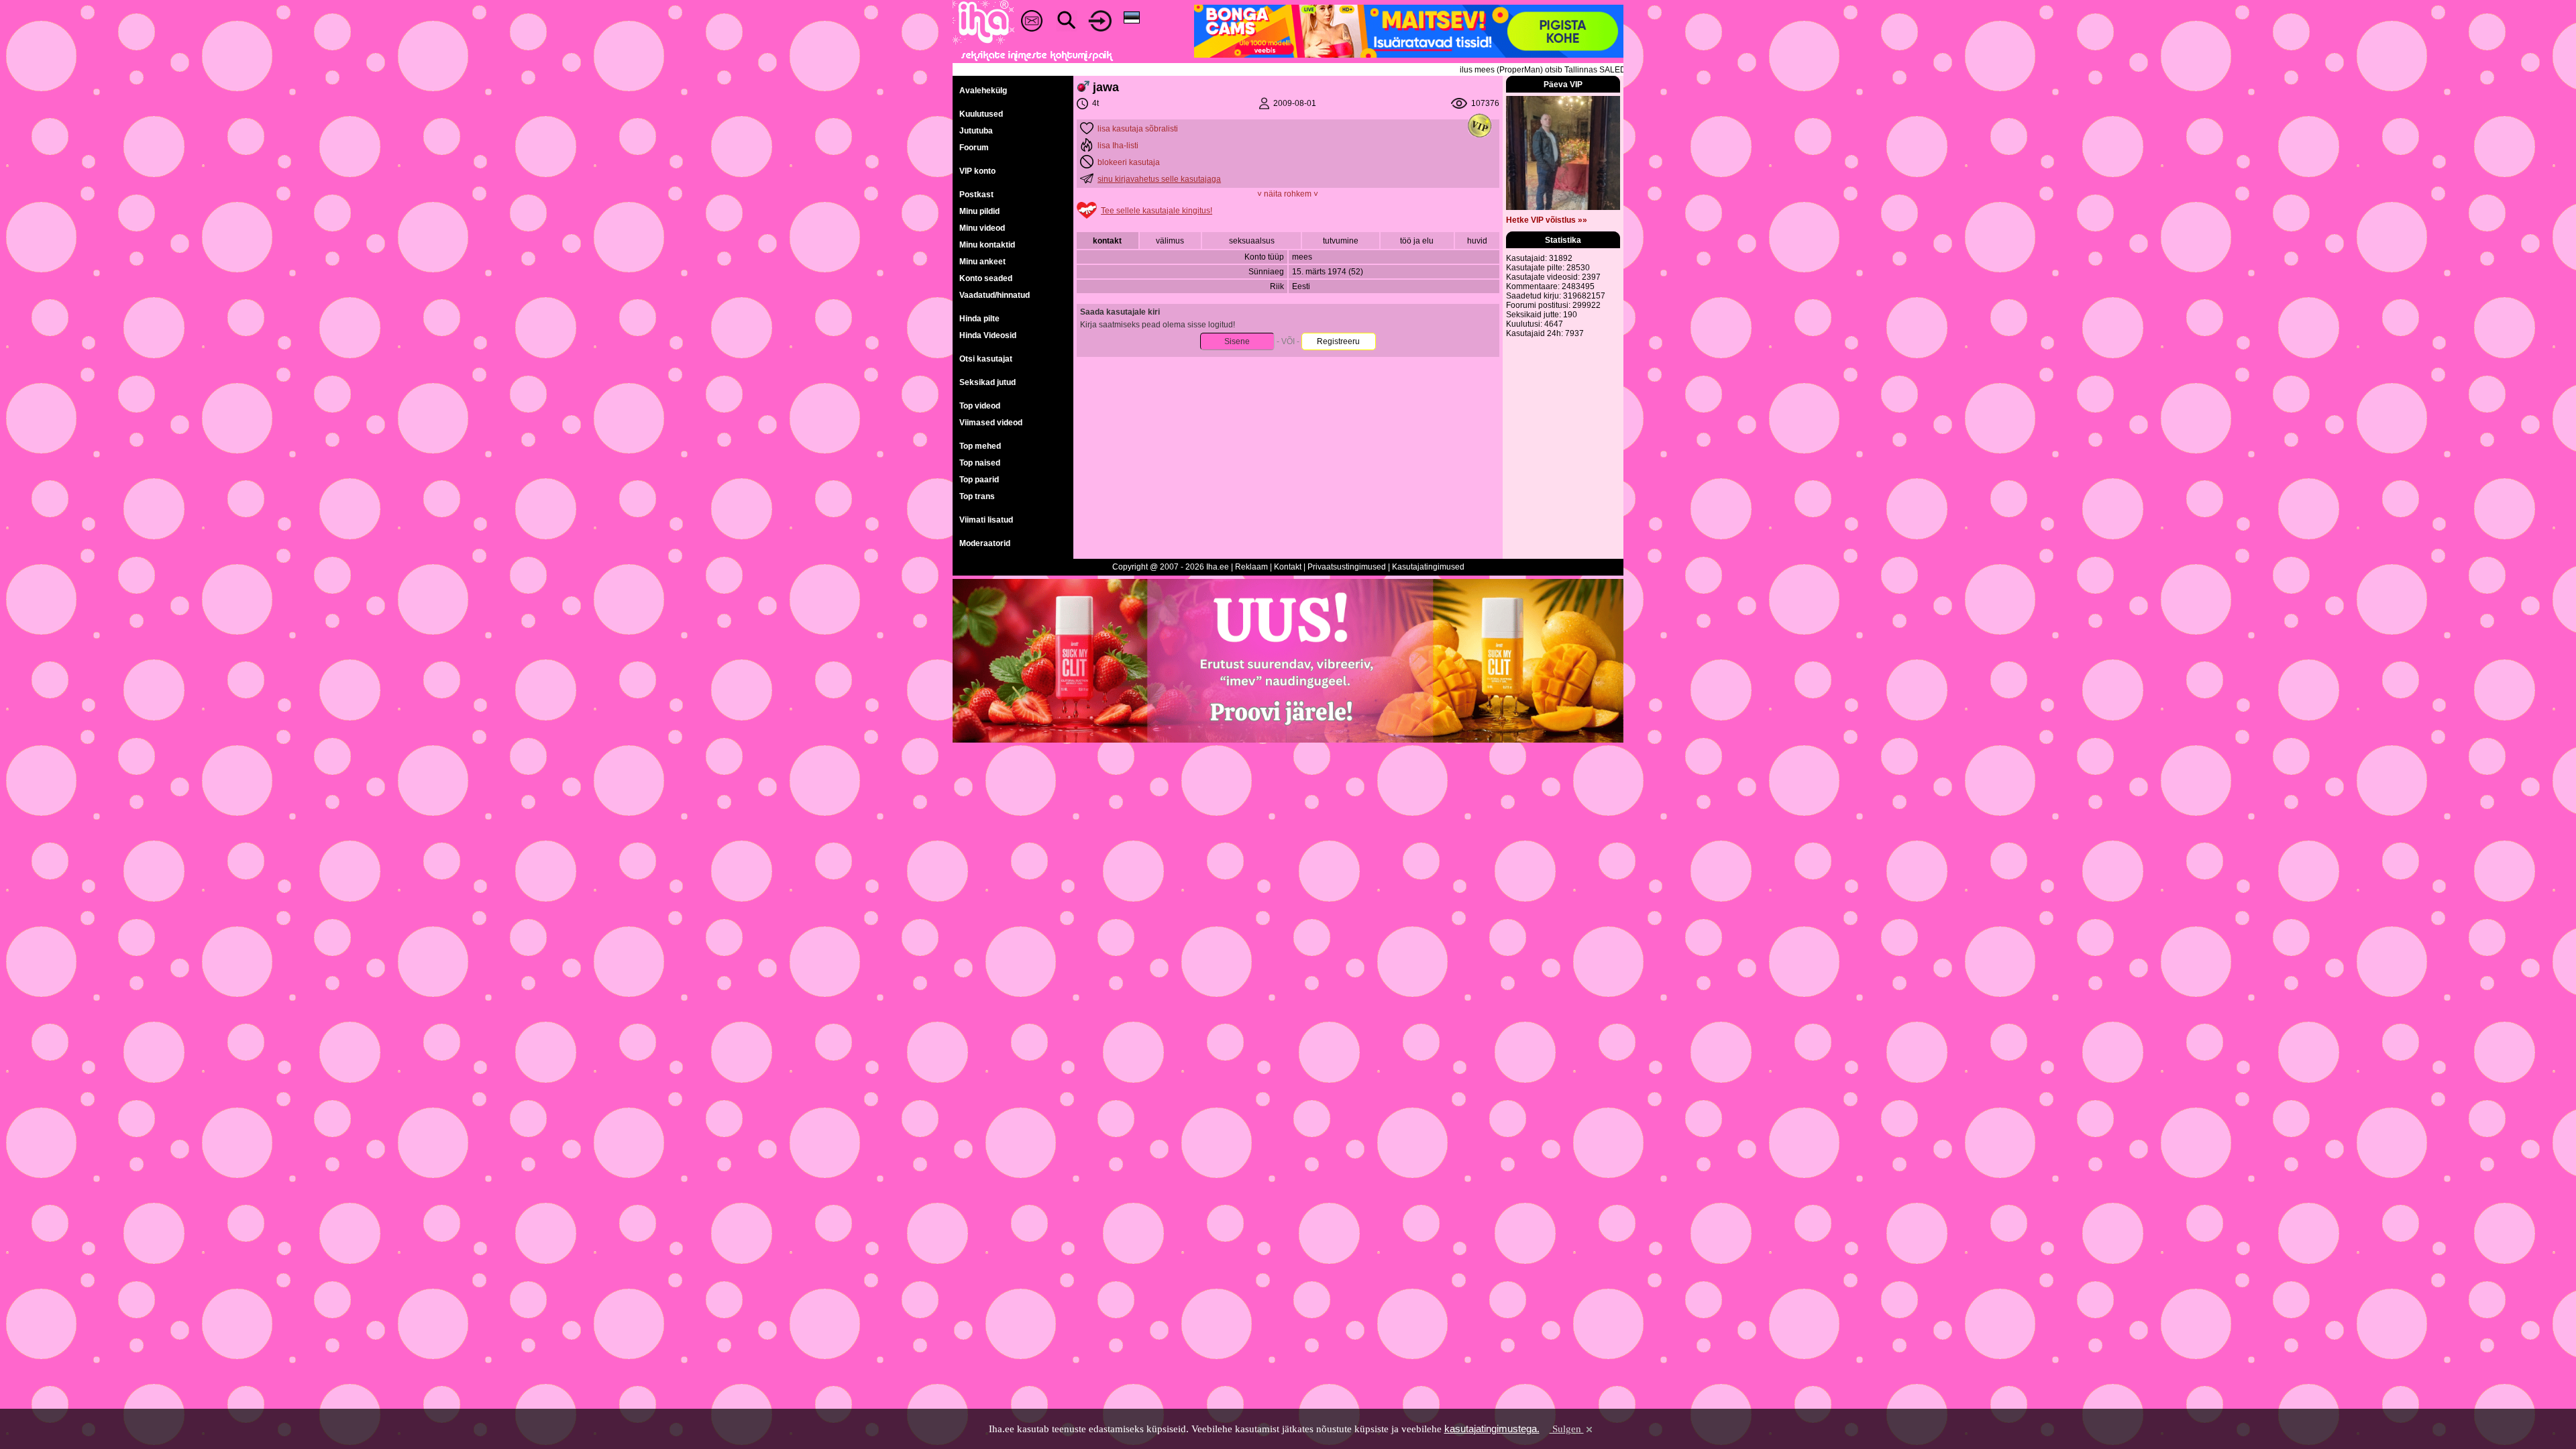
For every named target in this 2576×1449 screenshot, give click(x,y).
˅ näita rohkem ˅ (1288, 194)
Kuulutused (981, 114)
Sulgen (1567, 1429)
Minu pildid (979, 211)
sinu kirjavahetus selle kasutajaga (1159, 179)
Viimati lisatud (986, 520)
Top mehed (980, 446)
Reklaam (1251, 567)
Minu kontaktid (987, 245)
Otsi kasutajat (986, 359)
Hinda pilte (979, 319)
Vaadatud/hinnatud (995, 295)
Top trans (977, 496)
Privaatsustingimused (1347, 567)
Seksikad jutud (987, 382)
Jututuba (976, 131)
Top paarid (979, 480)
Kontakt (1288, 567)
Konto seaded (986, 278)
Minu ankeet (982, 262)
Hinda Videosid (988, 335)
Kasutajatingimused (1428, 567)
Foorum (974, 148)
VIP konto (977, 171)
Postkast (976, 195)
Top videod (980, 406)
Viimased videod (991, 423)
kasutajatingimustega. (1492, 1429)
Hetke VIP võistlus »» (1547, 220)
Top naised (980, 463)
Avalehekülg (983, 91)
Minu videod (982, 228)
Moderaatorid (985, 543)
